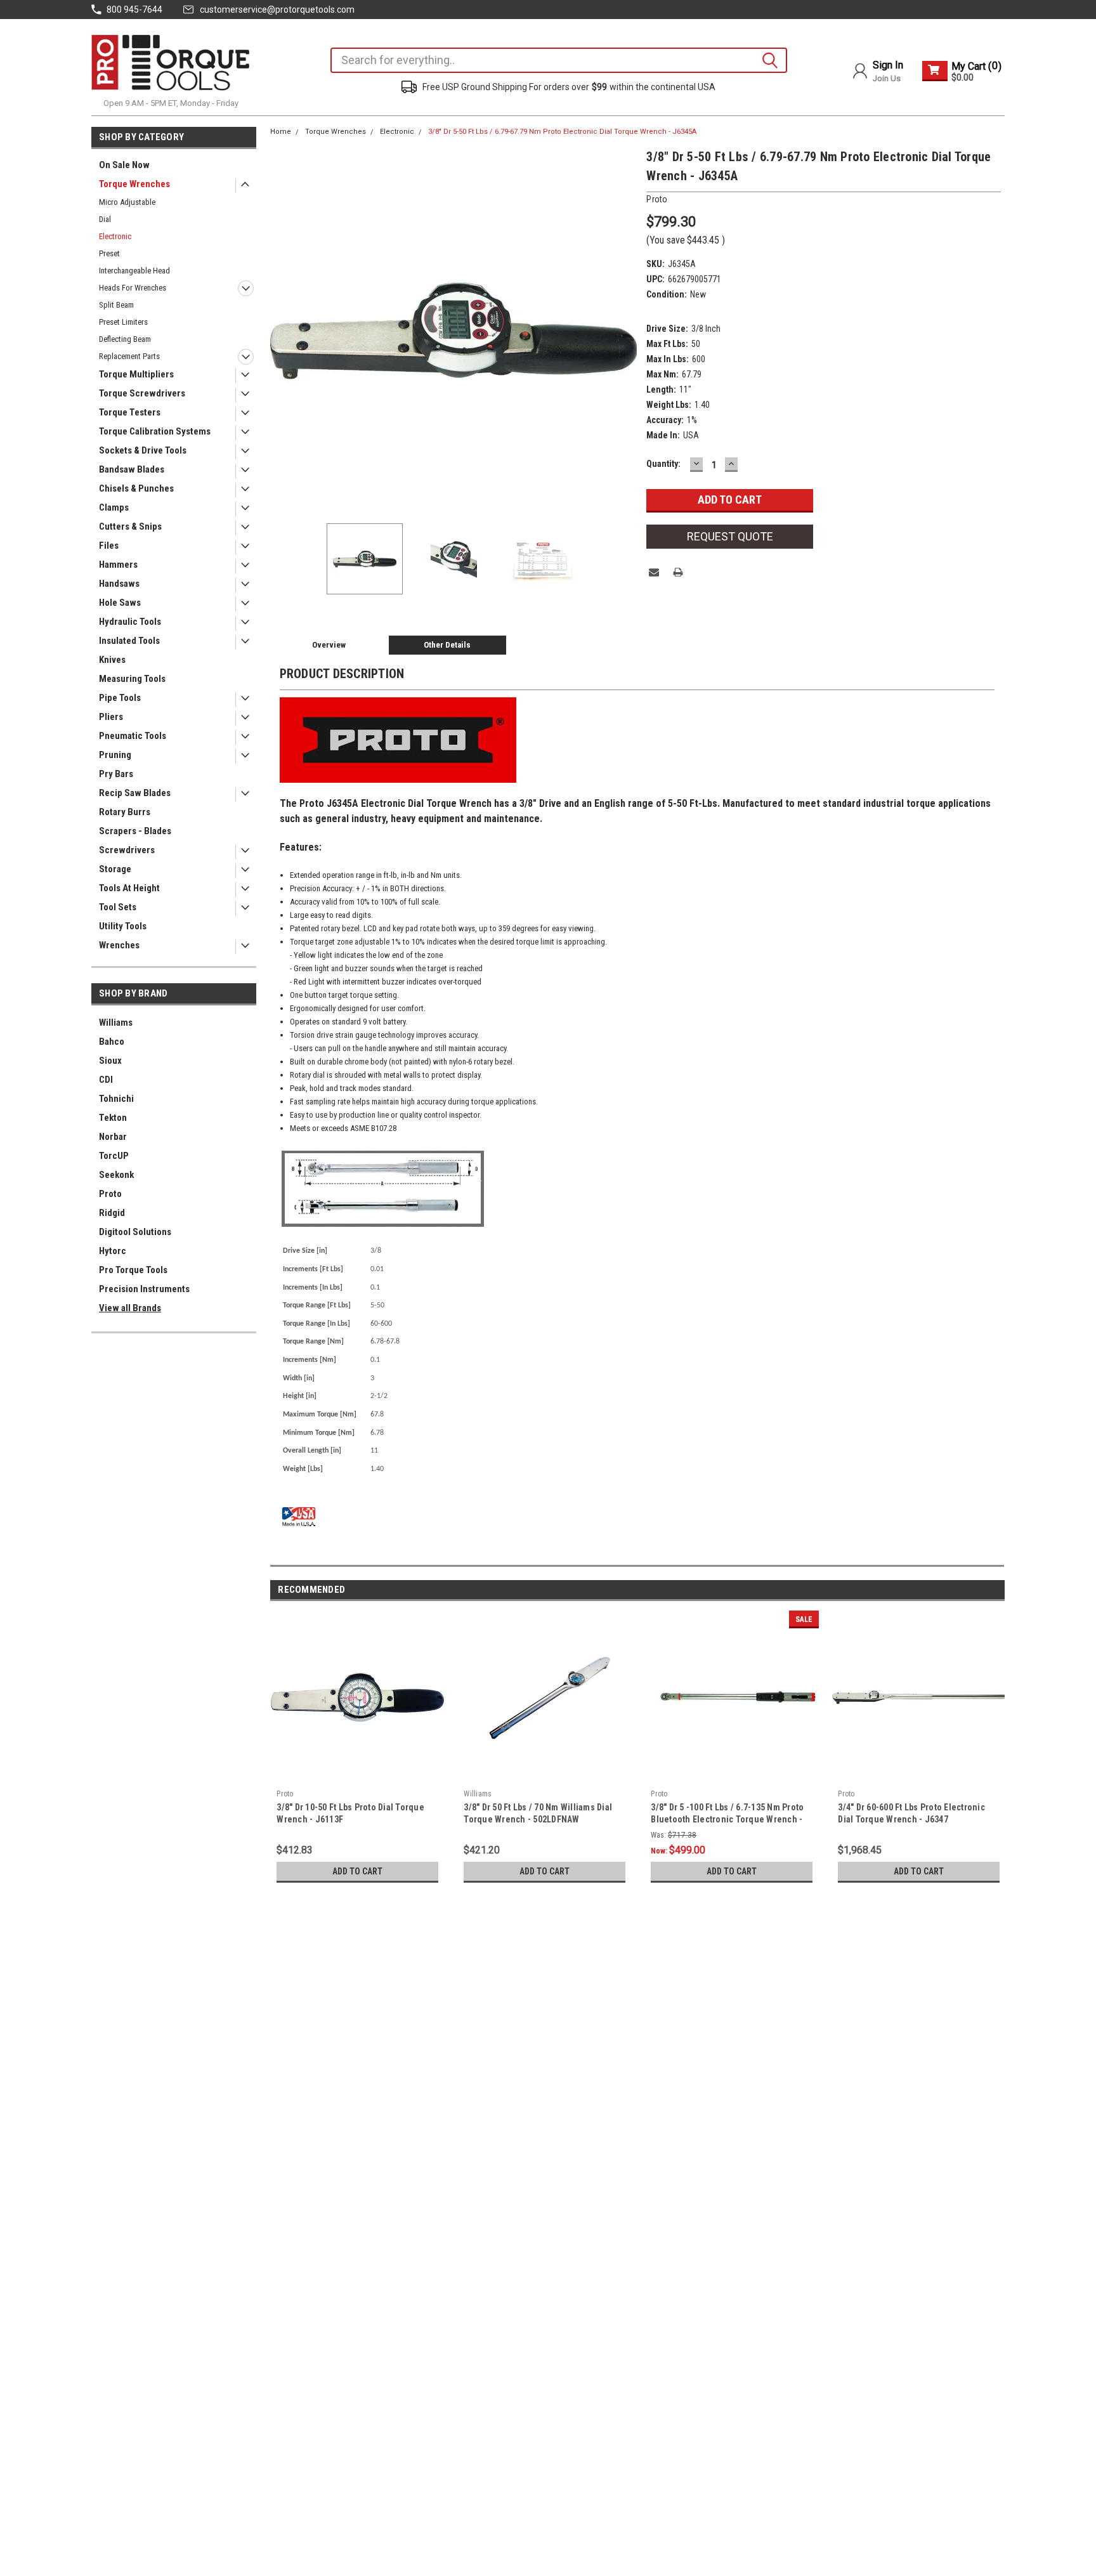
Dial (105, 219)
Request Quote (730, 536)
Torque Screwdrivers (142, 393)
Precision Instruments (144, 1289)
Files (109, 546)
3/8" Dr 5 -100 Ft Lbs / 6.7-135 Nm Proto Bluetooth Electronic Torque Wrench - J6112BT (727, 1819)
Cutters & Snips (130, 526)
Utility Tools (123, 926)
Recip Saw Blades (135, 793)
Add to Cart (357, 1871)
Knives (112, 660)
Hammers (118, 565)
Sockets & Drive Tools (143, 450)
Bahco (112, 1042)
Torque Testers (130, 412)
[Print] (678, 572)
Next (624, 330)
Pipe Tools (120, 698)
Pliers (111, 717)
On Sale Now (124, 165)
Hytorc (113, 1251)
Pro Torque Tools (133, 1270)
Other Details (447, 645)
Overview (329, 645)
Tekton (113, 1118)
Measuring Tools (132, 679)
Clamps (114, 507)
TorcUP (114, 1156)
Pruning (115, 755)
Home (281, 132)
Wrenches (119, 945)
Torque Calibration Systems (155, 431)
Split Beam (116, 305)
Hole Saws (120, 603)
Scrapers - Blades (135, 831)
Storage (115, 869)
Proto (110, 1194)
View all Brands (130, 1308)
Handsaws (119, 584)
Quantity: (663, 464)
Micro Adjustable (127, 202)
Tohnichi (116, 1099)
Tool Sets (118, 907)
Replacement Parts (129, 356)
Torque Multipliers (136, 374)
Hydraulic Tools (130, 622)
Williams (116, 1023)
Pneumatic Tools (133, 736)
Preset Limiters (123, 322)
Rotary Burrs (125, 812)
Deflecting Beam (125, 339)
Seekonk (116, 1175)
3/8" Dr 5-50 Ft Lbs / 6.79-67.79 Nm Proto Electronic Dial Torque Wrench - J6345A (562, 132)
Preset (109, 253)
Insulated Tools (129, 641)
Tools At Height (129, 888)
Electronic (115, 236)
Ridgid (112, 1213)
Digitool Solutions (135, 1232)
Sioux (110, 1061)
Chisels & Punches (136, 488)
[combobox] (559, 60)
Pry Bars (116, 774)
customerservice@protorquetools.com (277, 10)
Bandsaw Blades (132, 469)
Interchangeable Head (134, 271)
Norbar (113, 1137)
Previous (283, 330)
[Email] (654, 572)
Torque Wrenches (134, 184)
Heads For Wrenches (133, 288)
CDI (106, 1080)
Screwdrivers (127, 850)
